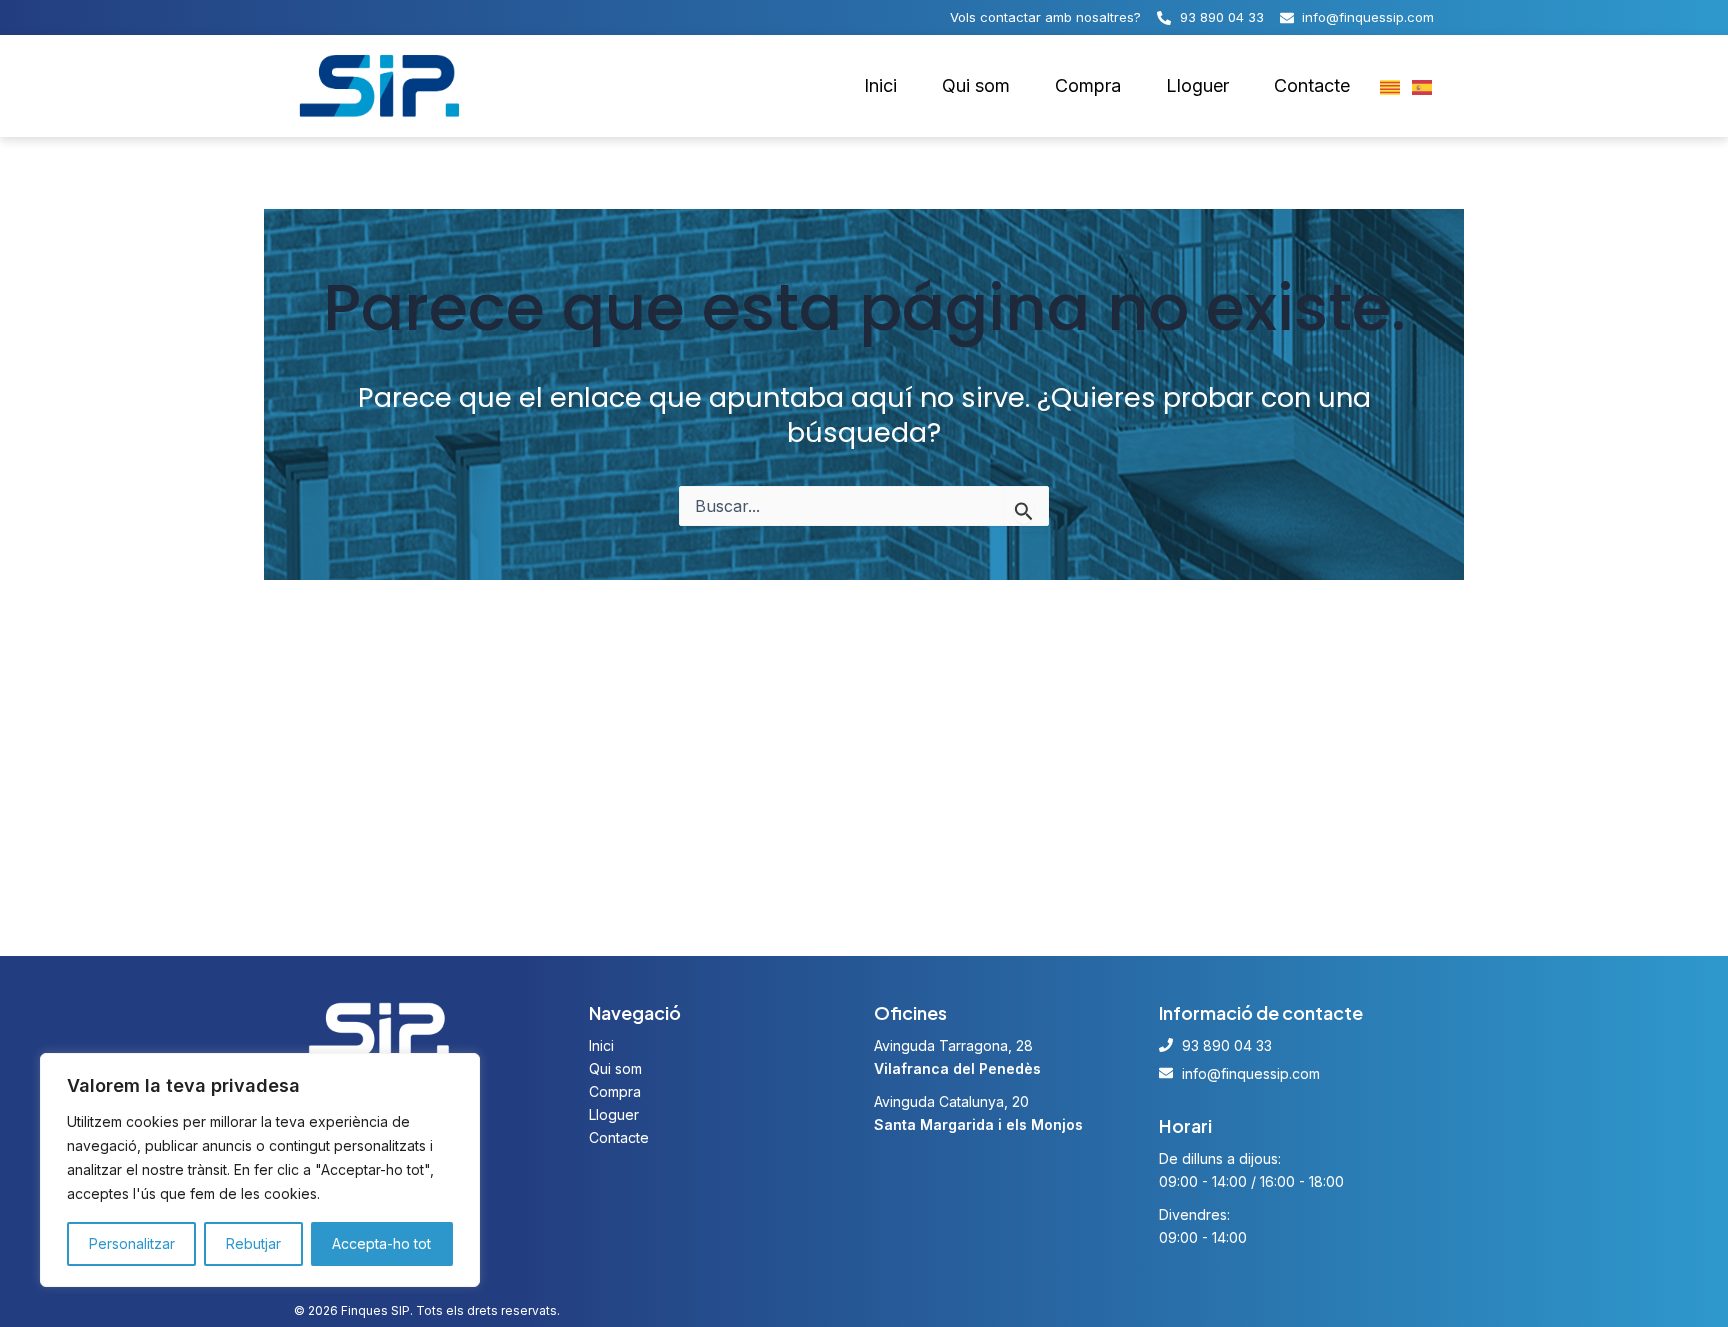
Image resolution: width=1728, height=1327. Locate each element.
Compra (1088, 85)
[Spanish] (1423, 86)
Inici (880, 85)
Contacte (1312, 85)
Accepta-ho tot (381, 1243)
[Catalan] (1391, 86)
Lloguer (1197, 85)
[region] (260, 1170)
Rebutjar (253, 1243)
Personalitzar (132, 1243)
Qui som (976, 85)
